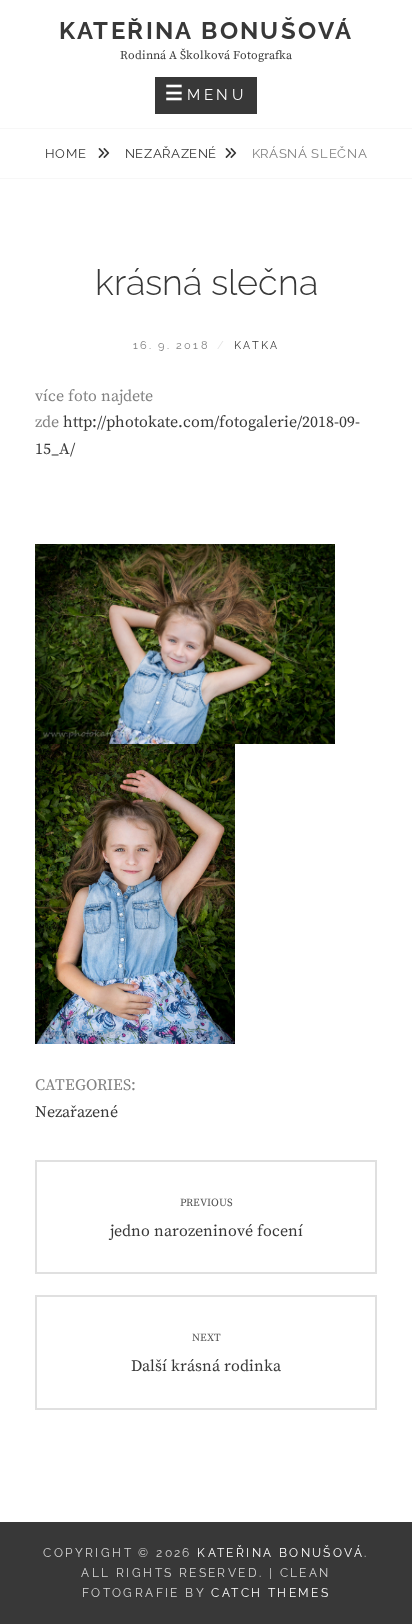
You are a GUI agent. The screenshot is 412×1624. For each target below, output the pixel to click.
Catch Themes (270, 1593)
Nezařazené (171, 153)
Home (67, 153)
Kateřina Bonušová (206, 30)
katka (256, 345)
